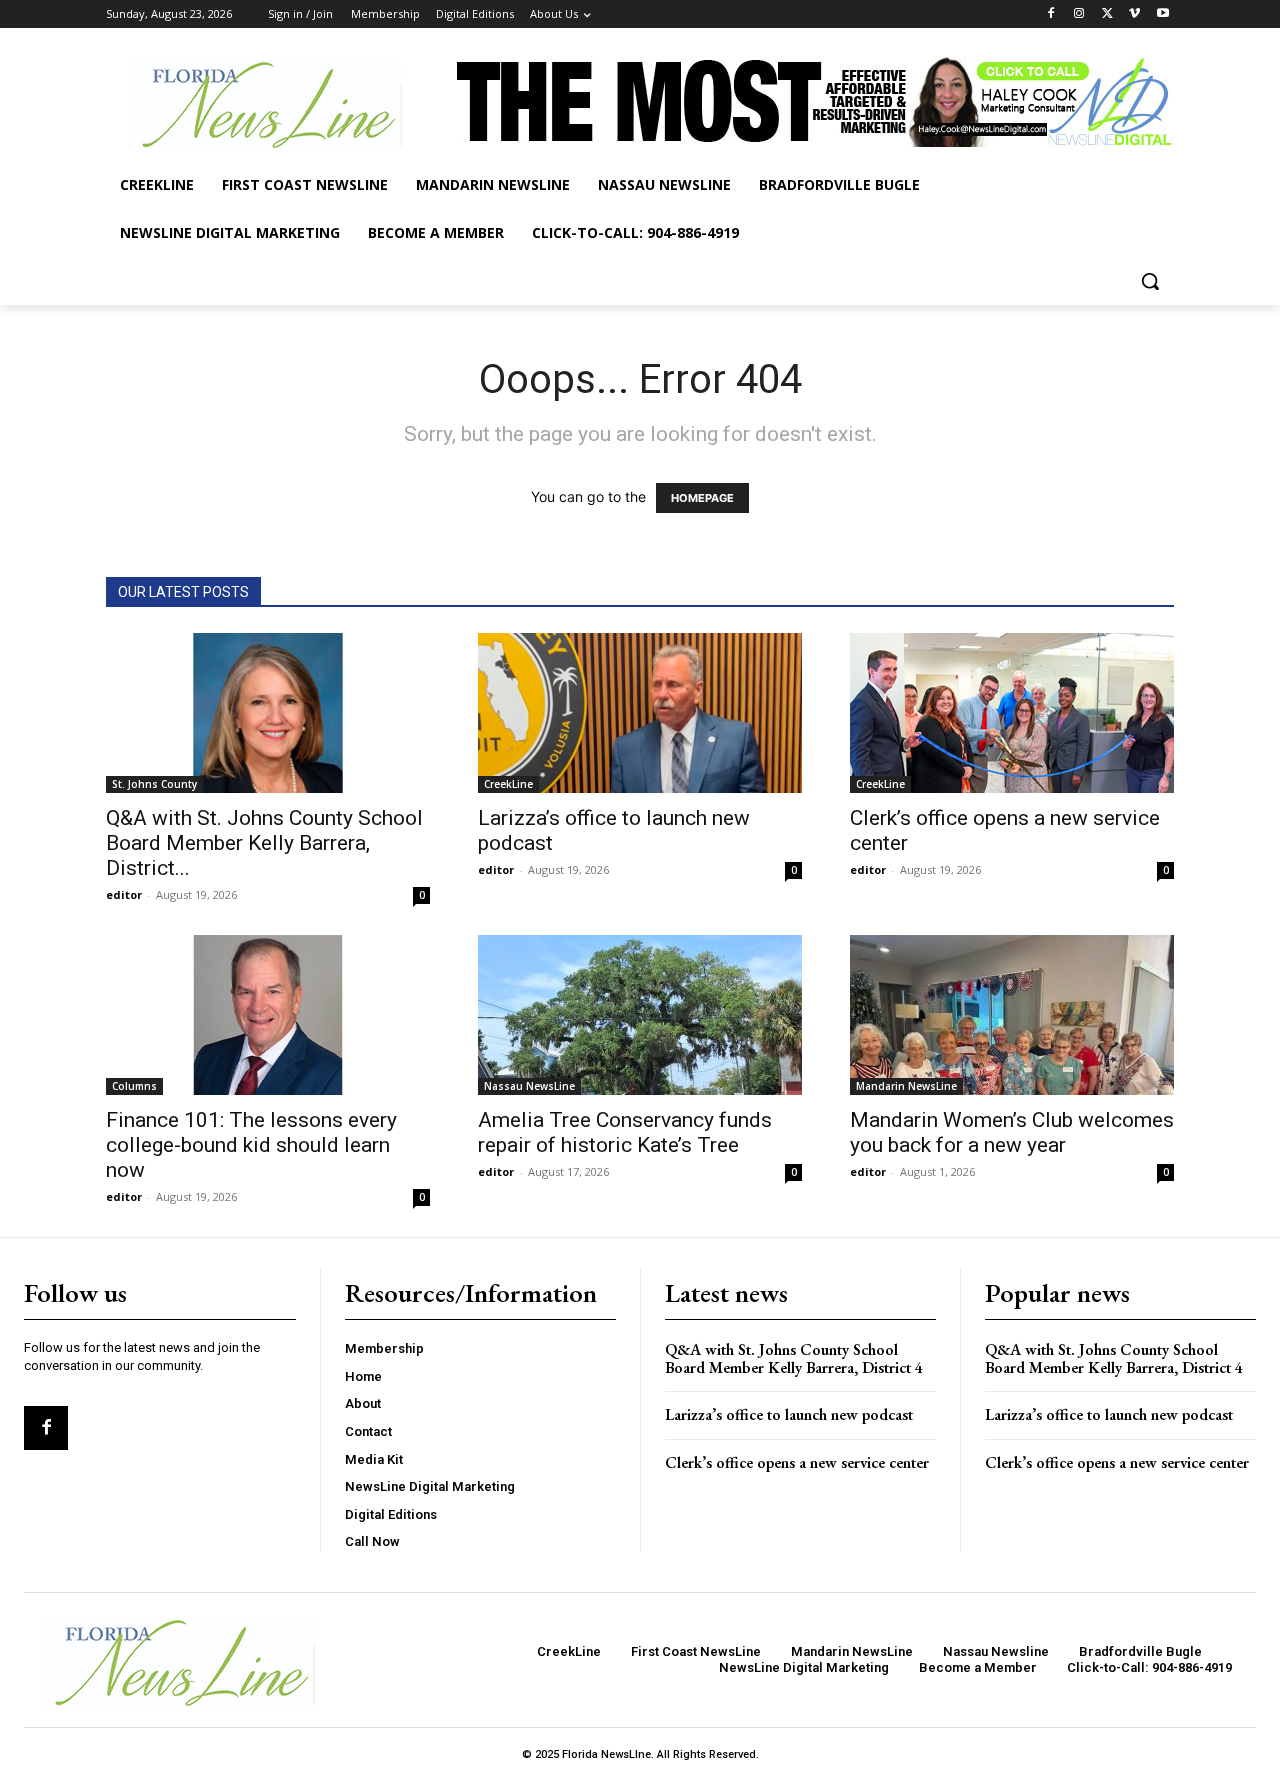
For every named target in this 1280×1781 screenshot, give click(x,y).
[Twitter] (1107, 14)
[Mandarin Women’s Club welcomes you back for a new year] (1012, 1015)
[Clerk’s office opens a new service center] (1012, 713)
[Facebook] (1051, 14)
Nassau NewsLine (529, 1086)
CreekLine (508, 784)
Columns (134, 1086)
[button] (1150, 281)
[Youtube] (1162, 14)
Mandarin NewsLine (906, 1086)
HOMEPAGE (702, 498)
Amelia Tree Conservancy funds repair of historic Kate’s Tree (625, 1132)
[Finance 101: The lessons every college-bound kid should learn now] (268, 1015)
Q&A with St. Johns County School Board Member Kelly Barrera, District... (264, 843)
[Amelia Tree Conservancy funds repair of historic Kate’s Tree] (640, 1015)
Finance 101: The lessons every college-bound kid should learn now (251, 1145)
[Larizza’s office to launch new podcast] (640, 713)
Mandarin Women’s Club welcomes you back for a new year (1012, 1132)
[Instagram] (1079, 14)
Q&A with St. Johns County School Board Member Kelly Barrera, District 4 (794, 1358)
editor (124, 894)
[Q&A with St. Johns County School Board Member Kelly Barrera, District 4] (268, 713)
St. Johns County (154, 784)
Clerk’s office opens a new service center (797, 1462)
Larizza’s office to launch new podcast (789, 1414)
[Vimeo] (1134, 14)
